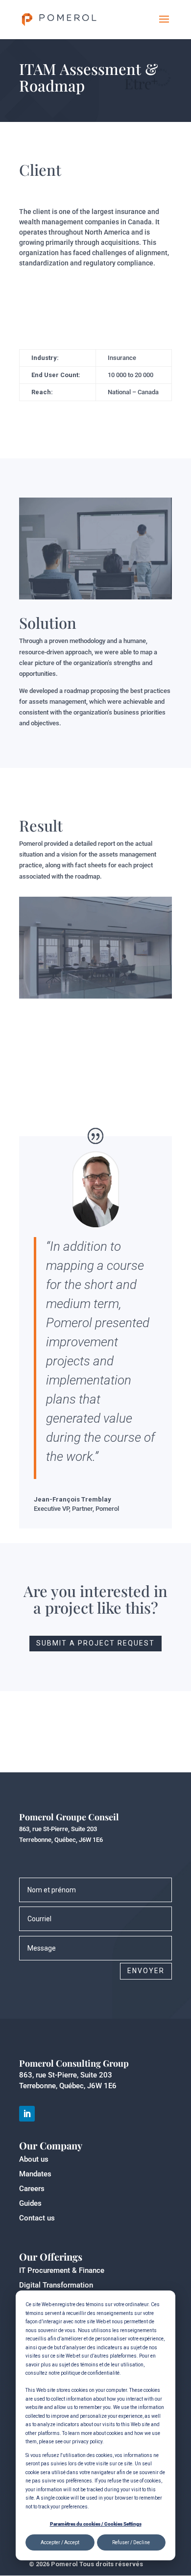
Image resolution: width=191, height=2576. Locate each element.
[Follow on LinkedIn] (27, 2114)
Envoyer (146, 1971)
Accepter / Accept (60, 2542)
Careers (32, 2189)
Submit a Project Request (95, 1643)
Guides (30, 2203)
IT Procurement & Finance (62, 2270)
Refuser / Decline (131, 2542)
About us (34, 2159)
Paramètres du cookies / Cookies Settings (96, 2524)
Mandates (35, 2174)
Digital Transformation (56, 2285)
